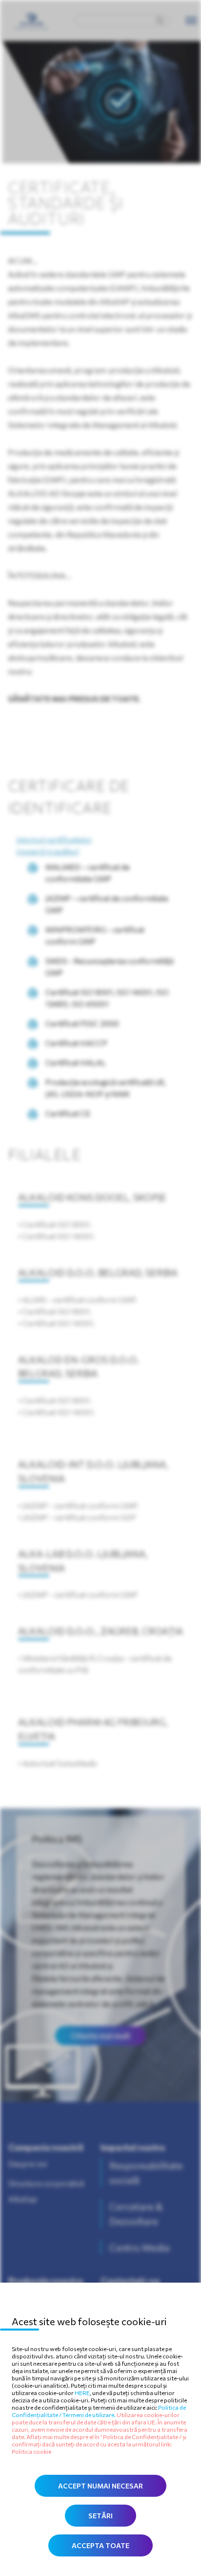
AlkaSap (23, 2199)
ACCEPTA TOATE (100, 2545)
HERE (82, 2393)
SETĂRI (100, 2516)
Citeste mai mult (100, 2035)
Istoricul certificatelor (54, 839)
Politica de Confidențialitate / (143, 2437)
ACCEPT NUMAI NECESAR (100, 2486)
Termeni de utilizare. (90, 2415)
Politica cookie (31, 2451)
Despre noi (28, 2164)
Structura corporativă (46, 2183)
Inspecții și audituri (48, 851)
